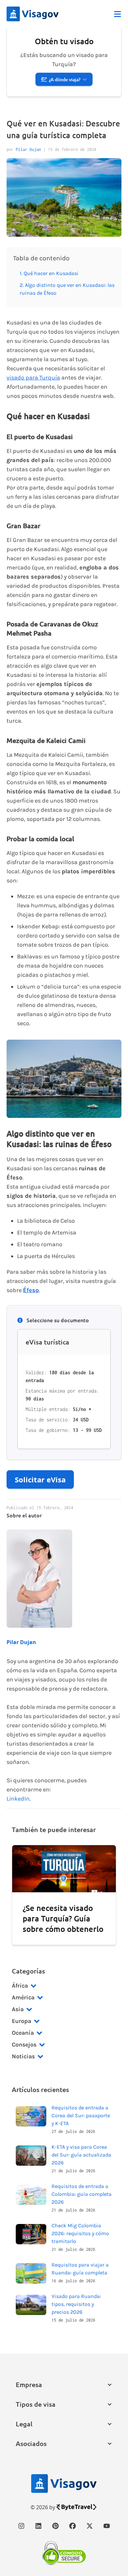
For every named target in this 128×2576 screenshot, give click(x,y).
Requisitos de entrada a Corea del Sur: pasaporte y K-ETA (81, 2115)
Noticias (23, 2056)
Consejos (24, 2045)
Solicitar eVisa (40, 1479)
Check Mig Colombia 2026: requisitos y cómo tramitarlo (80, 2233)
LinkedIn (18, 1799)
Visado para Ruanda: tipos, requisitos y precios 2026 (76, 2304)
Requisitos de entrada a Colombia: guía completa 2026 (82, 2194)
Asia (18, 2009)
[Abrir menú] (117, 14)
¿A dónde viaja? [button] (65, 79)
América (23, 1997)
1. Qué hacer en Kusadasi (49, 273)
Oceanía (23, 2033)
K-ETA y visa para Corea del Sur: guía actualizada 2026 (81, 2155)
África (20, 1986)
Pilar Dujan (28, 149)
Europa (21, 2021)
